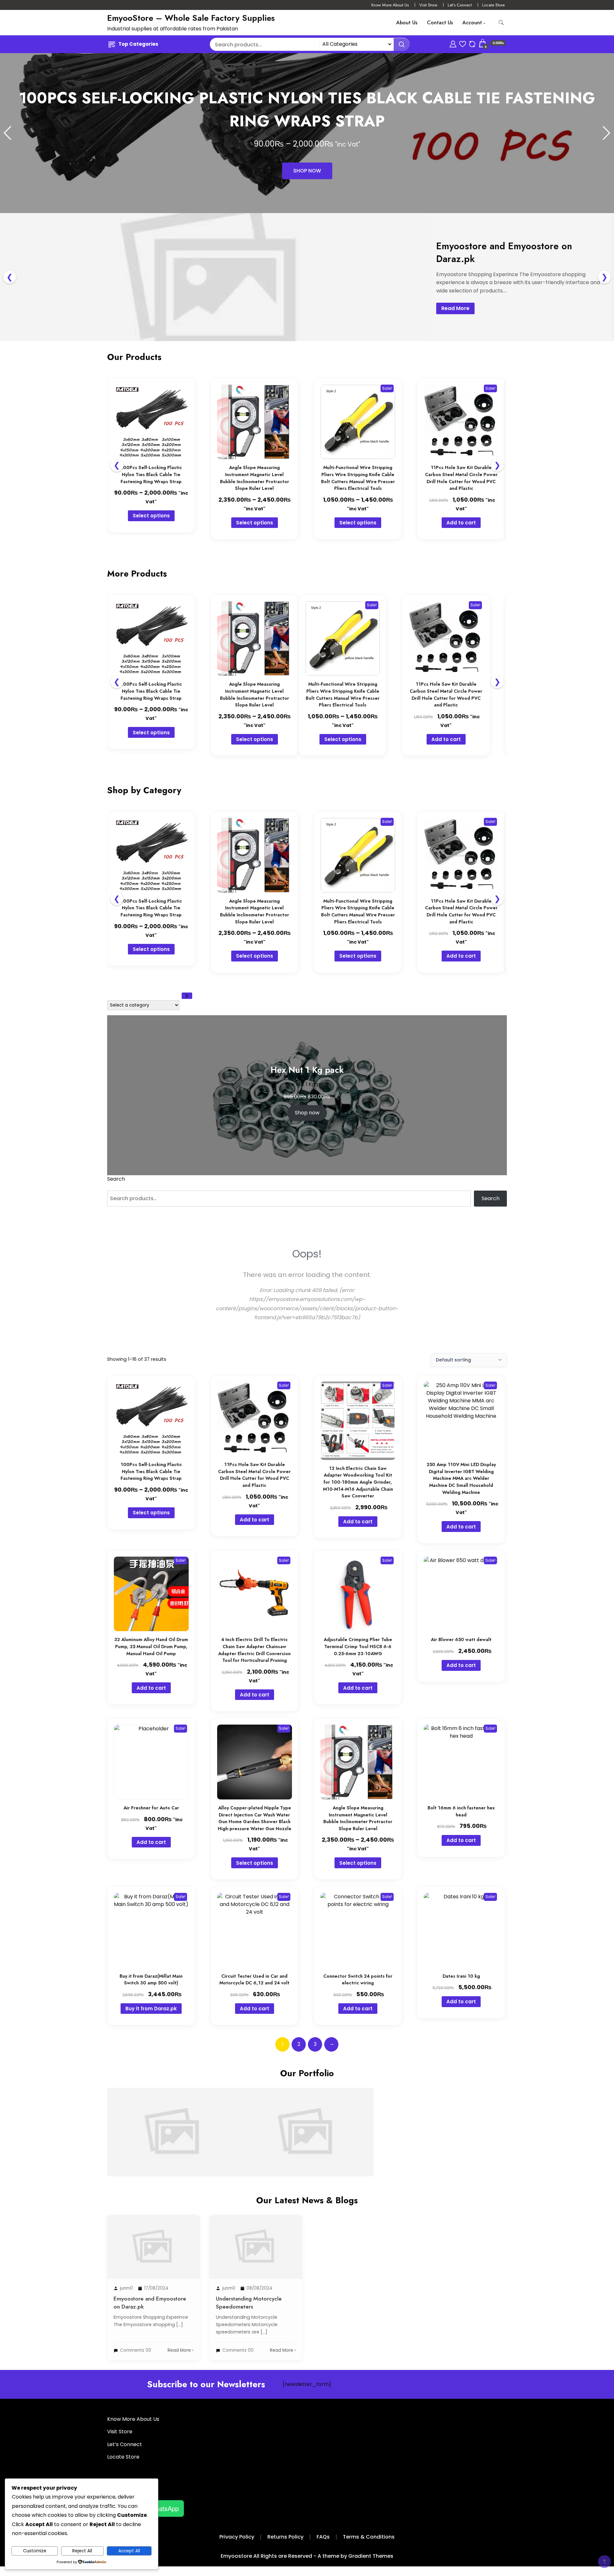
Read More (455, 308)
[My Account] (453, 43)
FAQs (323, 2537)
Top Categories (138, 44)
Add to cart (461, 523)
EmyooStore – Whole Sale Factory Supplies (191, 18)
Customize (35, 2551)
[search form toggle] (501, 23)
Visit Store (428, 5)
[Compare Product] (472, 43)
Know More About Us (390, 5)
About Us (407, 23)
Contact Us (440, 23)
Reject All (82, 2551)
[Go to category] (187, 996)
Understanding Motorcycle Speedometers (307, 2112)
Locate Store (493, 5)
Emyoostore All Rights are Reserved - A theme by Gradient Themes (307, 2556)
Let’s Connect (460, 5)
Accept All (129, 2551)
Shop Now (307, 171)
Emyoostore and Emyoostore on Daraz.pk (174, 2112)
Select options (151, 516)
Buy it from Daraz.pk (151, 2009)
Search (116, 1179)
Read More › (181, 2350)
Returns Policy (285, 2537)
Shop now (307, 1113)
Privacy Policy (237, 2537)
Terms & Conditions (369, 2537)
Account (472, 23)
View (174, 2155)
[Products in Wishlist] (463, 43)
